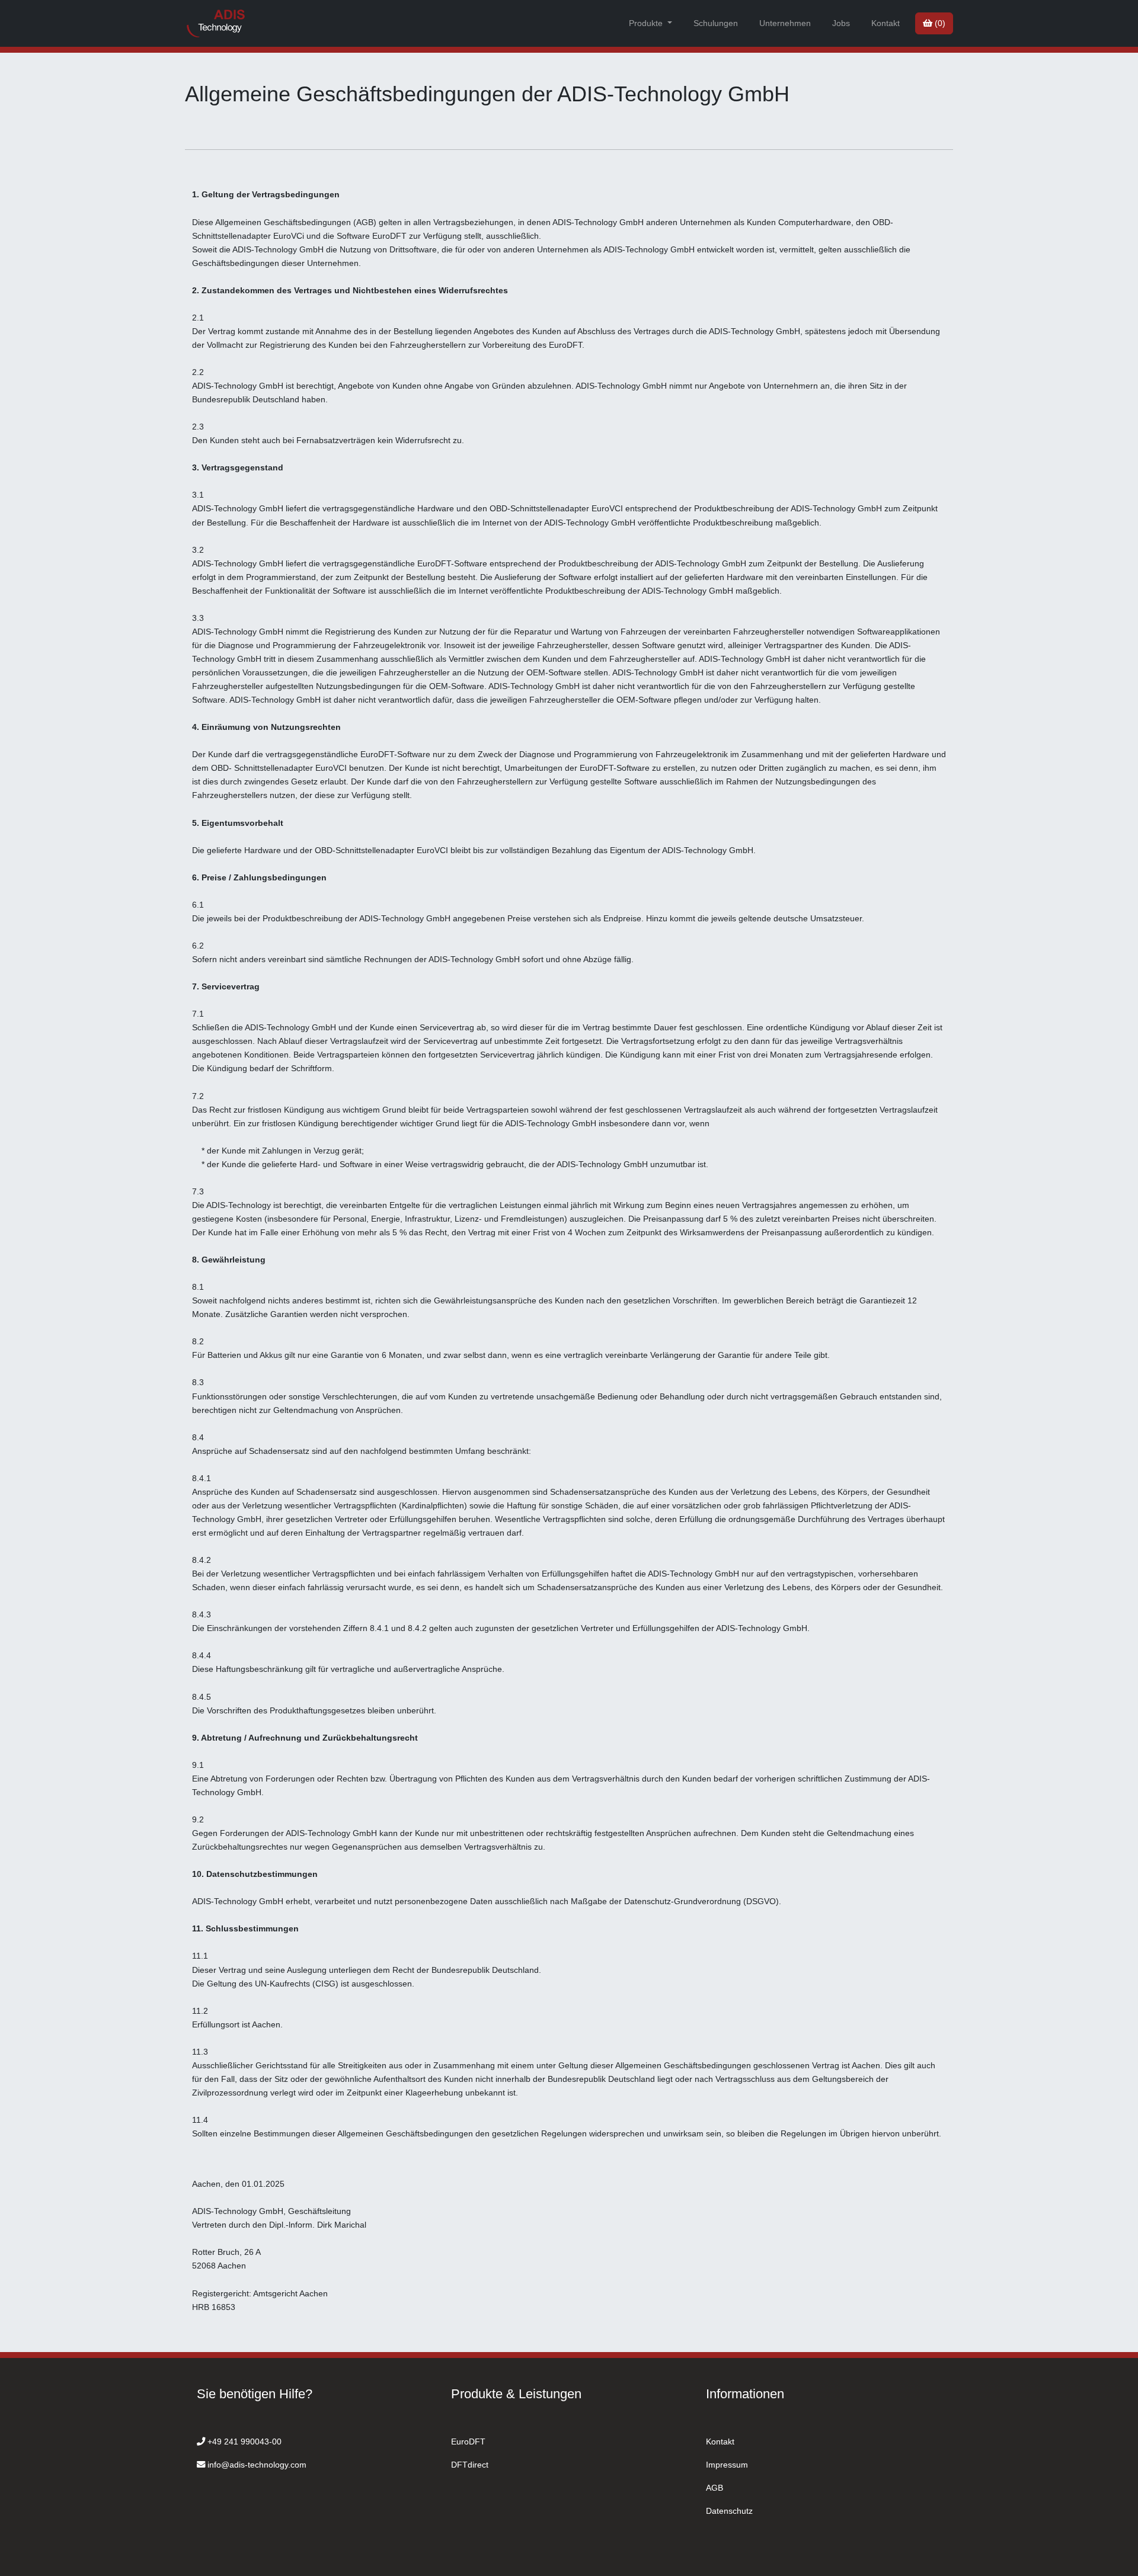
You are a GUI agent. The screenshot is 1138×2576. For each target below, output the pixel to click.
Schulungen (716, 23)
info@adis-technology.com (257, 2465)
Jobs (841, 23)
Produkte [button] (647, 23)
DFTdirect (470, 2465)
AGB (715, 2488)
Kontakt (886, 23)
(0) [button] (939, 23)
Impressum (727, 2465)
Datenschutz (729, 2511)
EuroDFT (468, 2442)
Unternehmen (785, 23)
